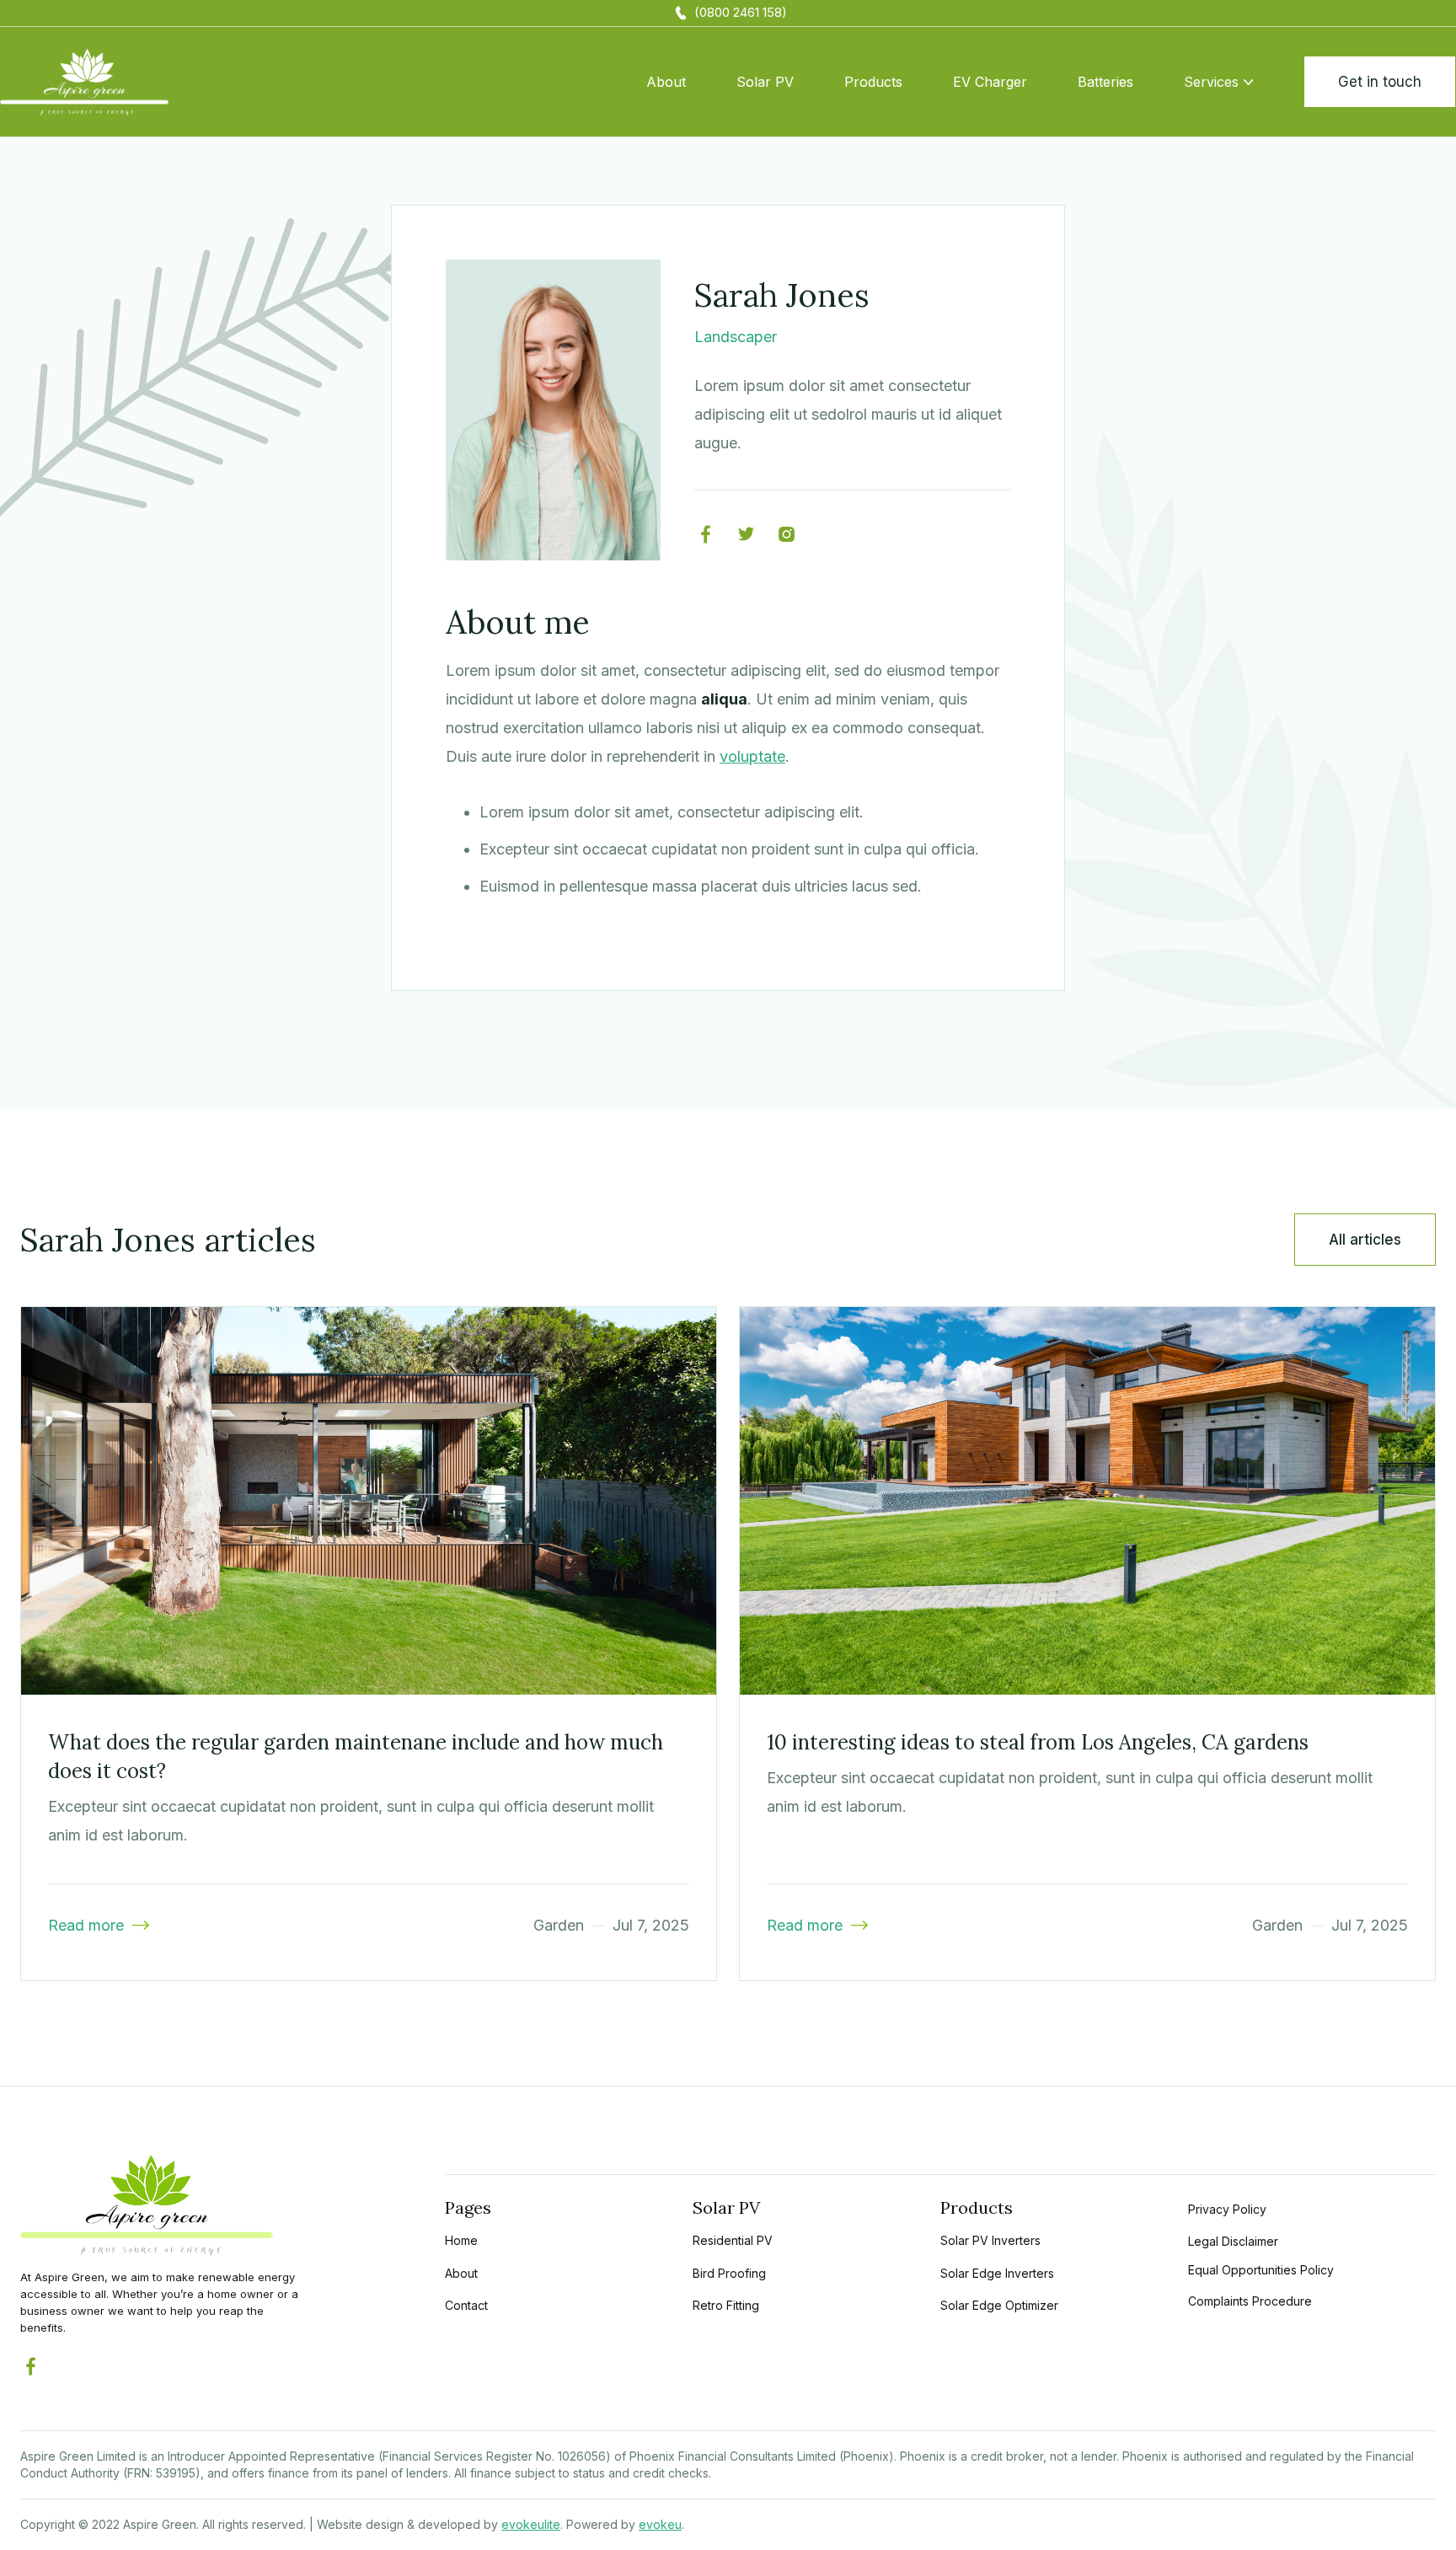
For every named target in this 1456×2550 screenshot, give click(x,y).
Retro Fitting (726, 2305)
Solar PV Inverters (990, 2240)
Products (873, 82)
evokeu (660, 2524)
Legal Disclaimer (1233, 2241)
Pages (468, 2207)
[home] (84, 82)
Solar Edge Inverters (997, 2273)
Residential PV (733, 2240)
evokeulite (531, 2524)
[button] (1218, 82)
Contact (466, 2305)
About (666, 82)
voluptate (752, 756)
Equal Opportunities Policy (1261, 2270)
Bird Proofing (729, 2273)
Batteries (1105, 82)
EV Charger (990, 82)
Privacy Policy (1227, 2209)
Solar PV (765, 82)
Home (461, 2240)
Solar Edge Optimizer (999, 2305)
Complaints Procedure (1250, 2301)
